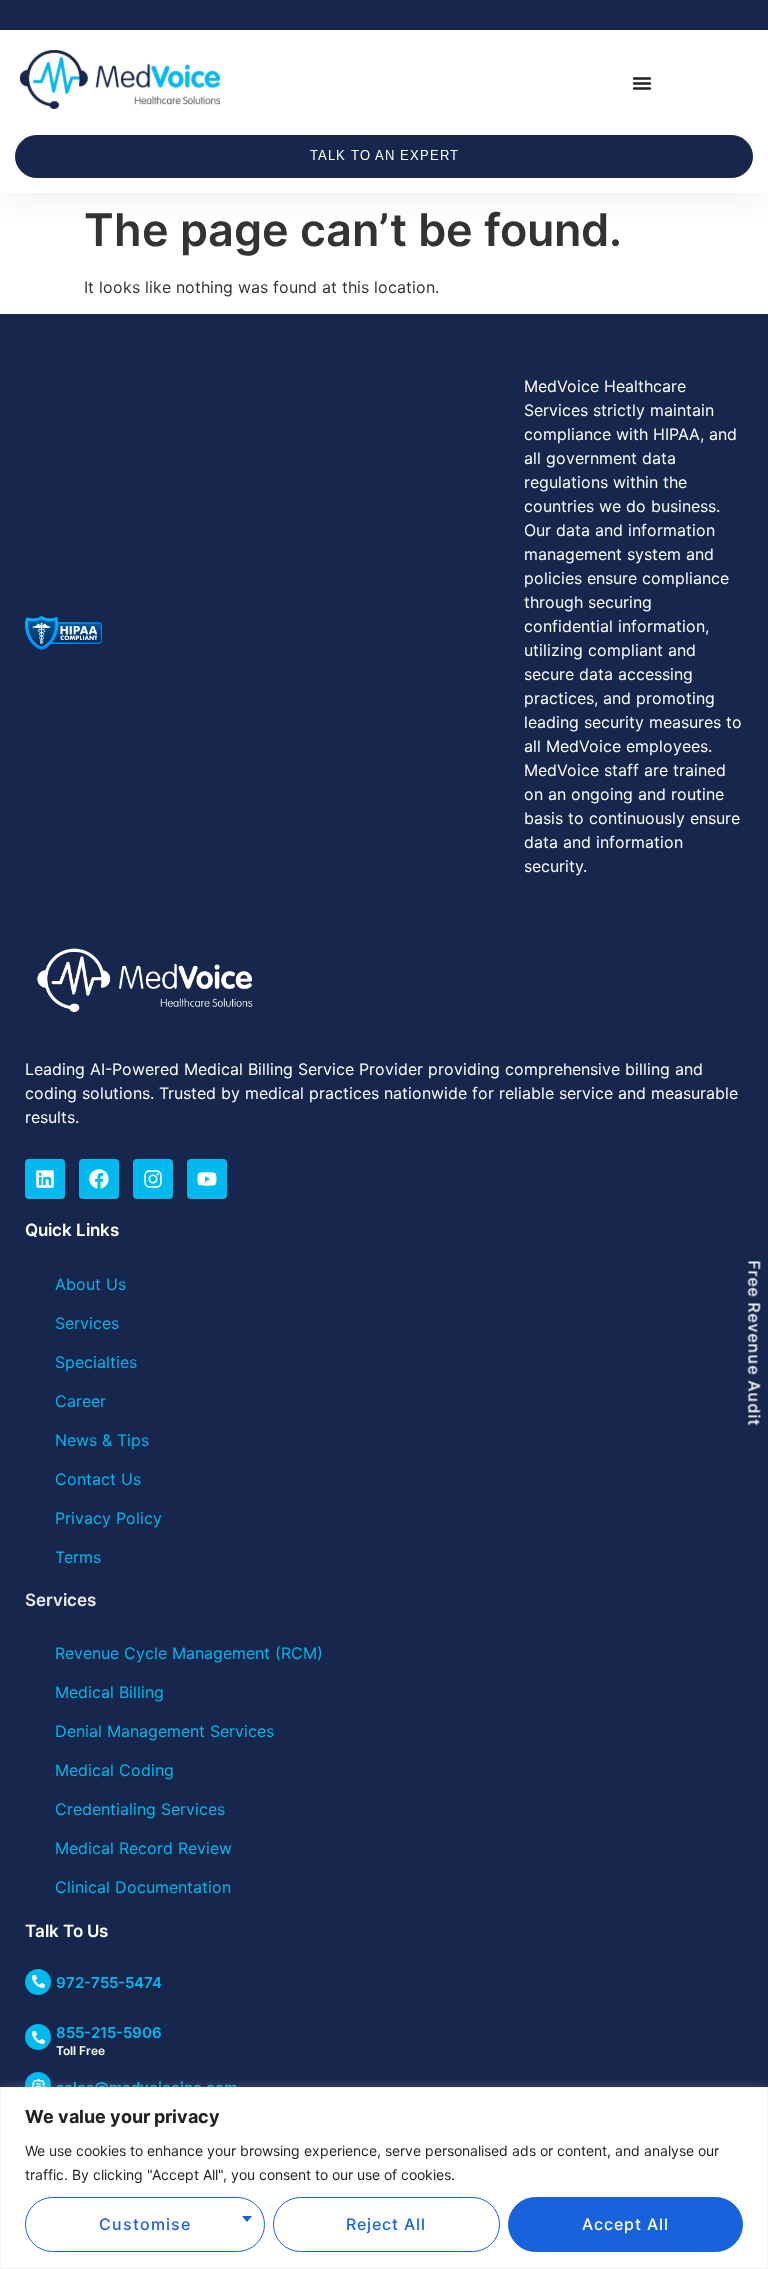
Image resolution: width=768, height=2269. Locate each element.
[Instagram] (153, 1179)
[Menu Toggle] (642, 83)
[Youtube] (207, 1179)
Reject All (386, 2224)
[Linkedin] (45, 1179)
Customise (145, 2224)
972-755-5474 (109, 1982)
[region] (384, 2178)
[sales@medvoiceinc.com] (38, 2085)
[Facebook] (99, 1179)
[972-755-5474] (38, 1982)
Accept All (625, 2224)
